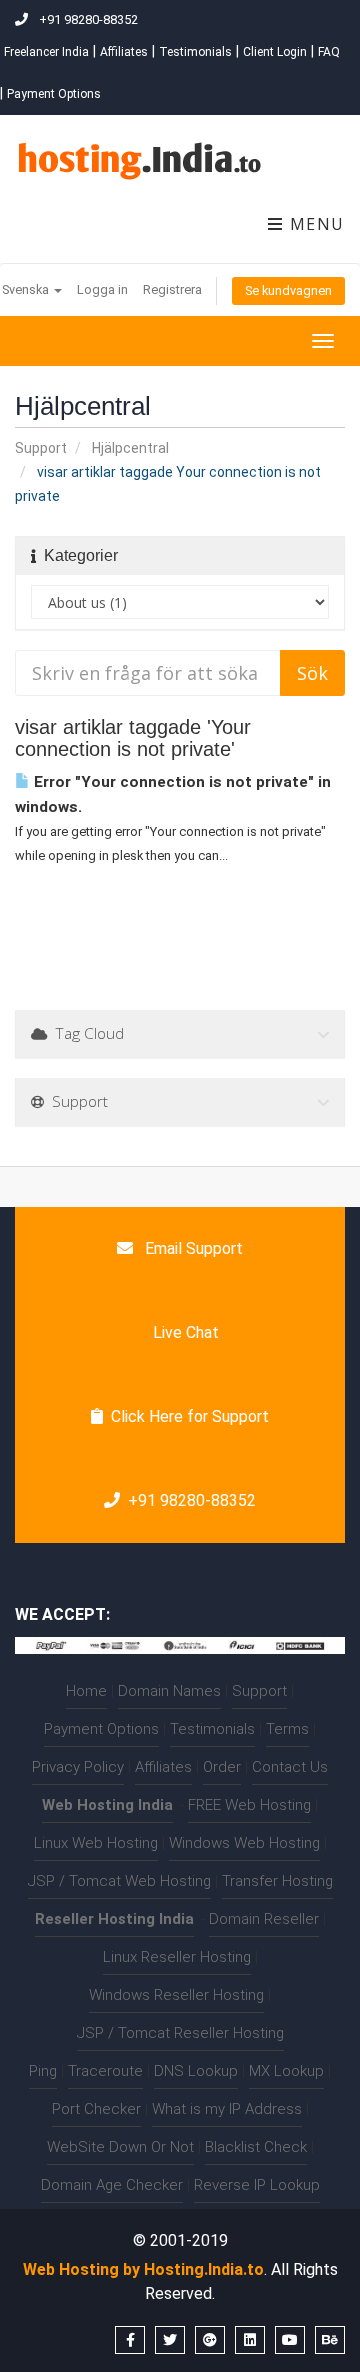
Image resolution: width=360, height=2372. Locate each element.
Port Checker (96, 2109)
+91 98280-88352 (192, 1500)
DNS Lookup (196, 2071)
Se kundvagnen (288, 290)
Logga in (102, 289)
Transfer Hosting (277, 1881)
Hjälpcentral (130, 448)
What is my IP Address (227, 2109)
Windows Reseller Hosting (176, 1995)
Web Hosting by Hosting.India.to (143, 2269)
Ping (43, 2071)
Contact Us (290, 1767)
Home (86, 1691)
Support (41, 448)
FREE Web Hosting (249, 1805)
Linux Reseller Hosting (177, 1957)
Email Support (192, 1248)
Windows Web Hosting (244, 1843)
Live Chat (184, 1332)
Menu (314, 224)
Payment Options (54, 94)
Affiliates (124, 52)
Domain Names (169, 1691)
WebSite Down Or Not (120, 2147)
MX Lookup (286, 2071)
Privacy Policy (78, 1767)
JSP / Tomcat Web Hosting (119, 1881)
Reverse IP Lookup (257, 2185)
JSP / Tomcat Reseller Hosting (180, 2033)
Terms (287, 1729)
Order (222, 1767)
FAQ (329, 52)
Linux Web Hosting (96, 1843)
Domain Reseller (264, 1919)
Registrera (172, 289)
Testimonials (195, 52)
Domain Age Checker (112, 2185)
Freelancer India (46, 52)
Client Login (275, 52)
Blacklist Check (256, 2147)
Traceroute (105, 2071)
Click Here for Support (190, 1416)
